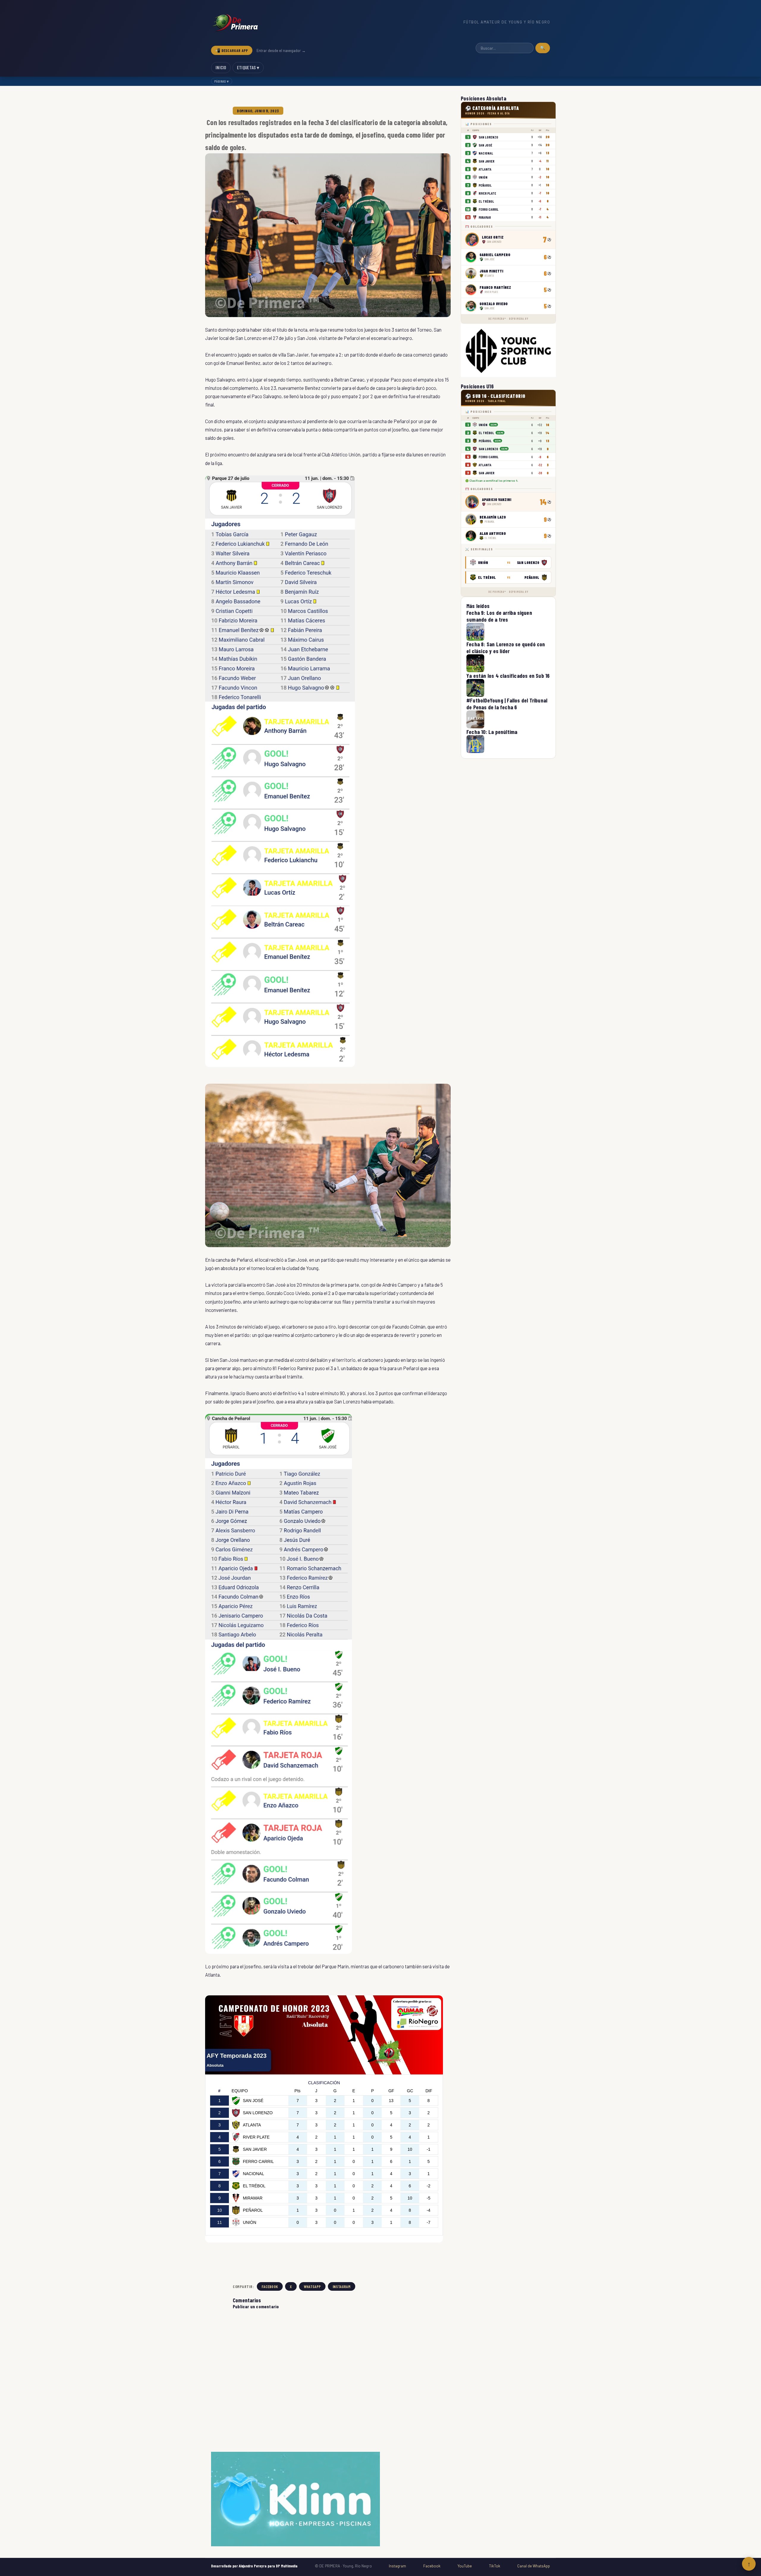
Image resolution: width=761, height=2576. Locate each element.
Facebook (270, 2286)
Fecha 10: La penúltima (492, 732)
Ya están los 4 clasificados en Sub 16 (508, 676)
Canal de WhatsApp (534, 2566)
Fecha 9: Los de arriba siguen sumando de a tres (499, 616)
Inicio (221, 67)
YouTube (465, 2566)
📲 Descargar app (232, 50)
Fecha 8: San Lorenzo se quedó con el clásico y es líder (506, 647)
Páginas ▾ (222, 81)
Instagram (342, 2286)
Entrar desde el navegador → (281, 51)
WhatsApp (312, 2286)
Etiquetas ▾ (248, 67)
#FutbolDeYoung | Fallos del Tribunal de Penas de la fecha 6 (507, 704)
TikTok (495, 2566)
